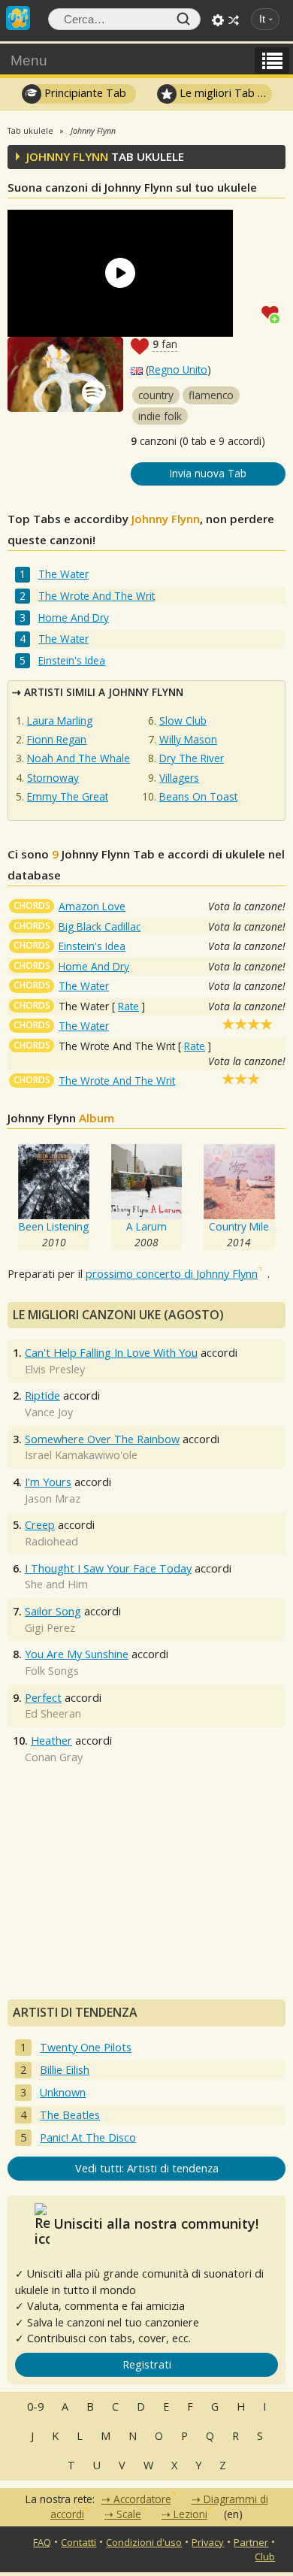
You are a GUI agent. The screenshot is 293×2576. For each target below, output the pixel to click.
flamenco (211, 395)
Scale (129, 2514)
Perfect (43, 1698)
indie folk (160, 416)
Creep (40, 1525)
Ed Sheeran (53, 1713)
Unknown (63, 2092)
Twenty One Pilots (86, 2047)
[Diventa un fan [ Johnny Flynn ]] (273, 313)
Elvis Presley (55, 1369)
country (156, 395)
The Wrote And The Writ (97, 596)
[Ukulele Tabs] (18, 17)
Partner (251, 2542)
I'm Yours (48, 1482)
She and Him (56, 1584)
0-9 (35, 2406)
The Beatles (70, 2115)
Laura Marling (60, 720)
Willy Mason (188, 739)
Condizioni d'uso (144, 2542)
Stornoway (53, 778)
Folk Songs (52, 1671)
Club (265, 2556)
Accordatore (142, 2499)
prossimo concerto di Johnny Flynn (172, 1274)
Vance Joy (49, 1412)
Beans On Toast (198, 796)
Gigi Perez (50, 1628)
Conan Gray (54, 1757)
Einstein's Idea (72, 660)
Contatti (79, 2542)
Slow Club (183, 720)
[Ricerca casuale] (234, 20)
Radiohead (51, 1541)
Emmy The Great (68, 796)
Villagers (179, 778)
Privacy (208, 2542)
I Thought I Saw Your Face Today (108, 1568)
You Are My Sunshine (77, 1654)
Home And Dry (74, 618)
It (262, 19)
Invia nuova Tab (208, 473)
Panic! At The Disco (88, 2137)
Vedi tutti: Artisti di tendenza (147, 2168)
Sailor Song (53, 1611)
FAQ (42, 2542)
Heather (51, 1741)
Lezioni (190, 2514)
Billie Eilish (65, 2070)
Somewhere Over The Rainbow (102, 1439)
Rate (128, 1006)
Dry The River (192, 758)
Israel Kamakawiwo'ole (81, 1455)
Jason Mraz (53, 1498)
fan (165, 344)
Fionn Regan (57, 739)
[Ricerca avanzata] (218, 20)
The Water (63, 574)
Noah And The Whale (79, 758)
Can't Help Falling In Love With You (111, 1353)
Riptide (42, 1395)
